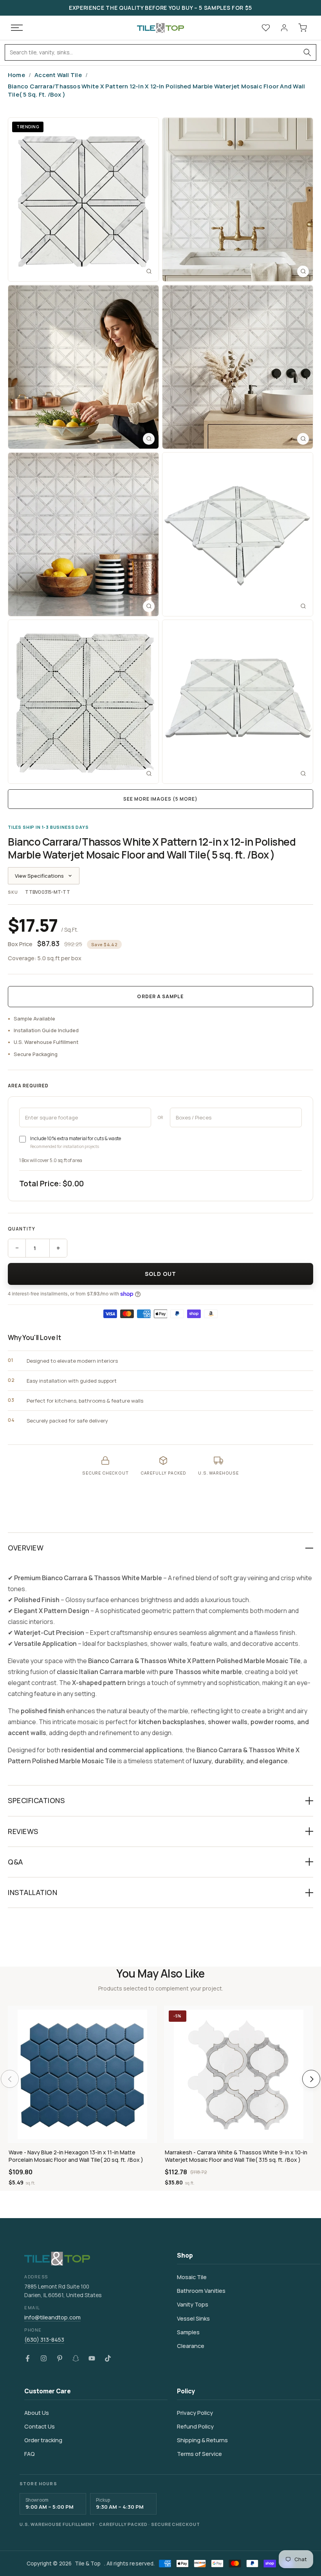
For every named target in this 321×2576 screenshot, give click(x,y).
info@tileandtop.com (52, 2317)
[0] (303, 28)
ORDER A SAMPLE (160, 996)
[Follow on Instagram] (44, 2359)
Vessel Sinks (193, 2318)
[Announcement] (160, 8)
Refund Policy (195, 2426)
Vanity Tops (193, 2304)
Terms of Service (199, 2454)
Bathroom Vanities (201, 2291)
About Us (37, 2413)
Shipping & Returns (202, 2440)
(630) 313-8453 (44, 2340)
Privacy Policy (195, 2413)
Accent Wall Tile (58, 75)
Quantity (22, 1229)
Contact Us (40, 2426)
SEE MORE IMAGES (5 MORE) (160, 799)
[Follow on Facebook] (28, 2359)
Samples (188, 2332)
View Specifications (39, 876)
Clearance (191, 2346)
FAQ (30, 2454)
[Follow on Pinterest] (60, 2359)
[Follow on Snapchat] (76, 2359)
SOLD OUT (161, 1274)
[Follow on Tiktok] (108, 2359)
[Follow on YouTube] (92, 2359)
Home (16, 75)
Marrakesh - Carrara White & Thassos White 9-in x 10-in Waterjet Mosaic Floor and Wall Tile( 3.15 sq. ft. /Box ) (236, 2156)
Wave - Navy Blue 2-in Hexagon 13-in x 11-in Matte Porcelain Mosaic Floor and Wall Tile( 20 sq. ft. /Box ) (76, 2156)
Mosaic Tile (192, 2277)
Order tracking (43, 2440)
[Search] (307, 52)
